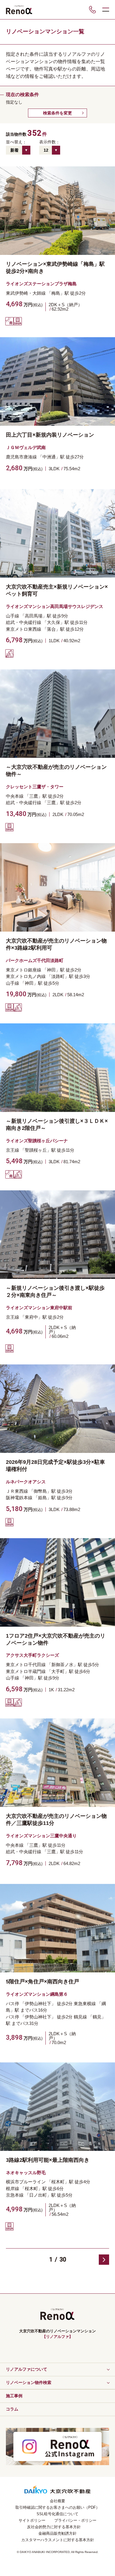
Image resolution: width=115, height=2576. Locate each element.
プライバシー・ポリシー (75, 2520)
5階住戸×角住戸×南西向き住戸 (42, 1982)
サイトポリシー (32, 2520)
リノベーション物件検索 (29, 2382)
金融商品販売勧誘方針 (57, 2533)
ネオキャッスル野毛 (26, 2173)
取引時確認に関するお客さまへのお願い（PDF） (57, 2507)
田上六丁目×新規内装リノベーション (50, 435)
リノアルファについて (27, 2369)
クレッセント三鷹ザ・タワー (35, 787)
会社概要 (57, 2501)
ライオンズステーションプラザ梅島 (41, 284)
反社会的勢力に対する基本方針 (54, 2527)
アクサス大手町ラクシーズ (32, 1655)
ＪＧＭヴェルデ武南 (26, 447)
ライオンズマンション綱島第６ (37, 1994)
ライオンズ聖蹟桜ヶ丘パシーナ (37, 1141)
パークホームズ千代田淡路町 (35, 960)
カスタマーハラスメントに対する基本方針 (58, 2540)
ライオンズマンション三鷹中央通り (41, 1836)
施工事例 (14, 2396)
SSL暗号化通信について (57, 2514)
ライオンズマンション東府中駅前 (39, 1308)
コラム (12, 2409)
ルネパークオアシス (26, 1482)
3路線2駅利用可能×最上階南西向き (48, 2160)
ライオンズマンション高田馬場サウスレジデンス (55, 606)
